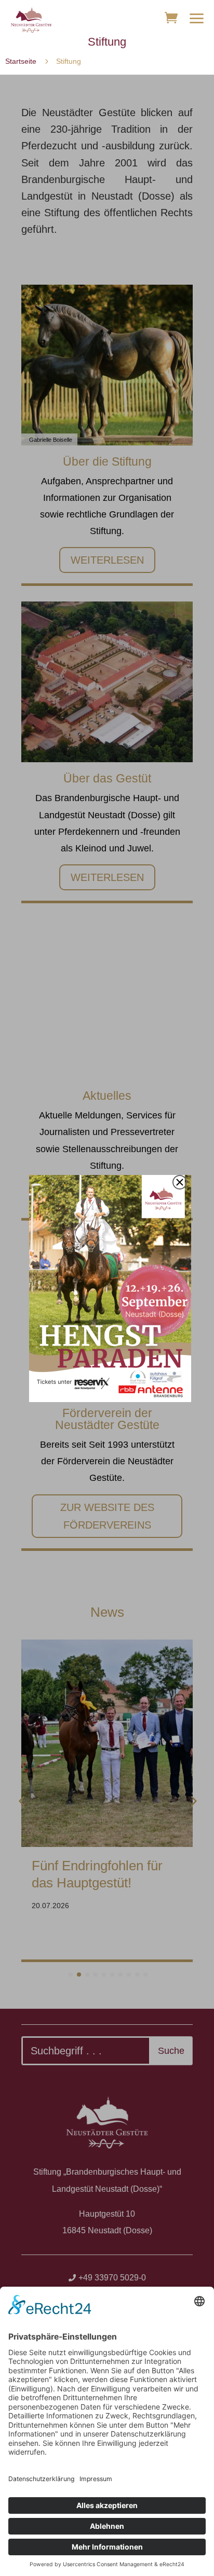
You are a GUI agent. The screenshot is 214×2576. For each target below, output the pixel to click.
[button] (197, 18)
